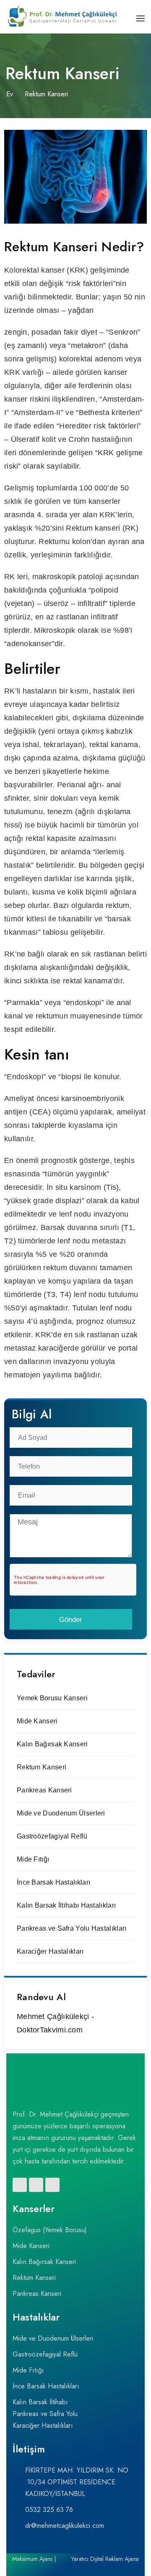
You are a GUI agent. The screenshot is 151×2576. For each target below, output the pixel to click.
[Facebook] (20, 2185)
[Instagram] (36, 2185)
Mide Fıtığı (33, 1859)
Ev (10, 94)
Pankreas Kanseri (44, 1790)
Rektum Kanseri (42, 1767)
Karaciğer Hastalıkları (50, 1951)
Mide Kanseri (37, 1721)
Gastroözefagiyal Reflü (52, 1836)
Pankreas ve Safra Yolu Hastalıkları (72, 1928)
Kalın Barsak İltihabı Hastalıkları (66, 1905)
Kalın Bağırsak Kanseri (52, 1744)
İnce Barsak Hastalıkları (53, 1882)
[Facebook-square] (61, 2572)
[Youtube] (52, 2185)
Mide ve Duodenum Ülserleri (61, 1813)
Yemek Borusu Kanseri (52, 1698)
